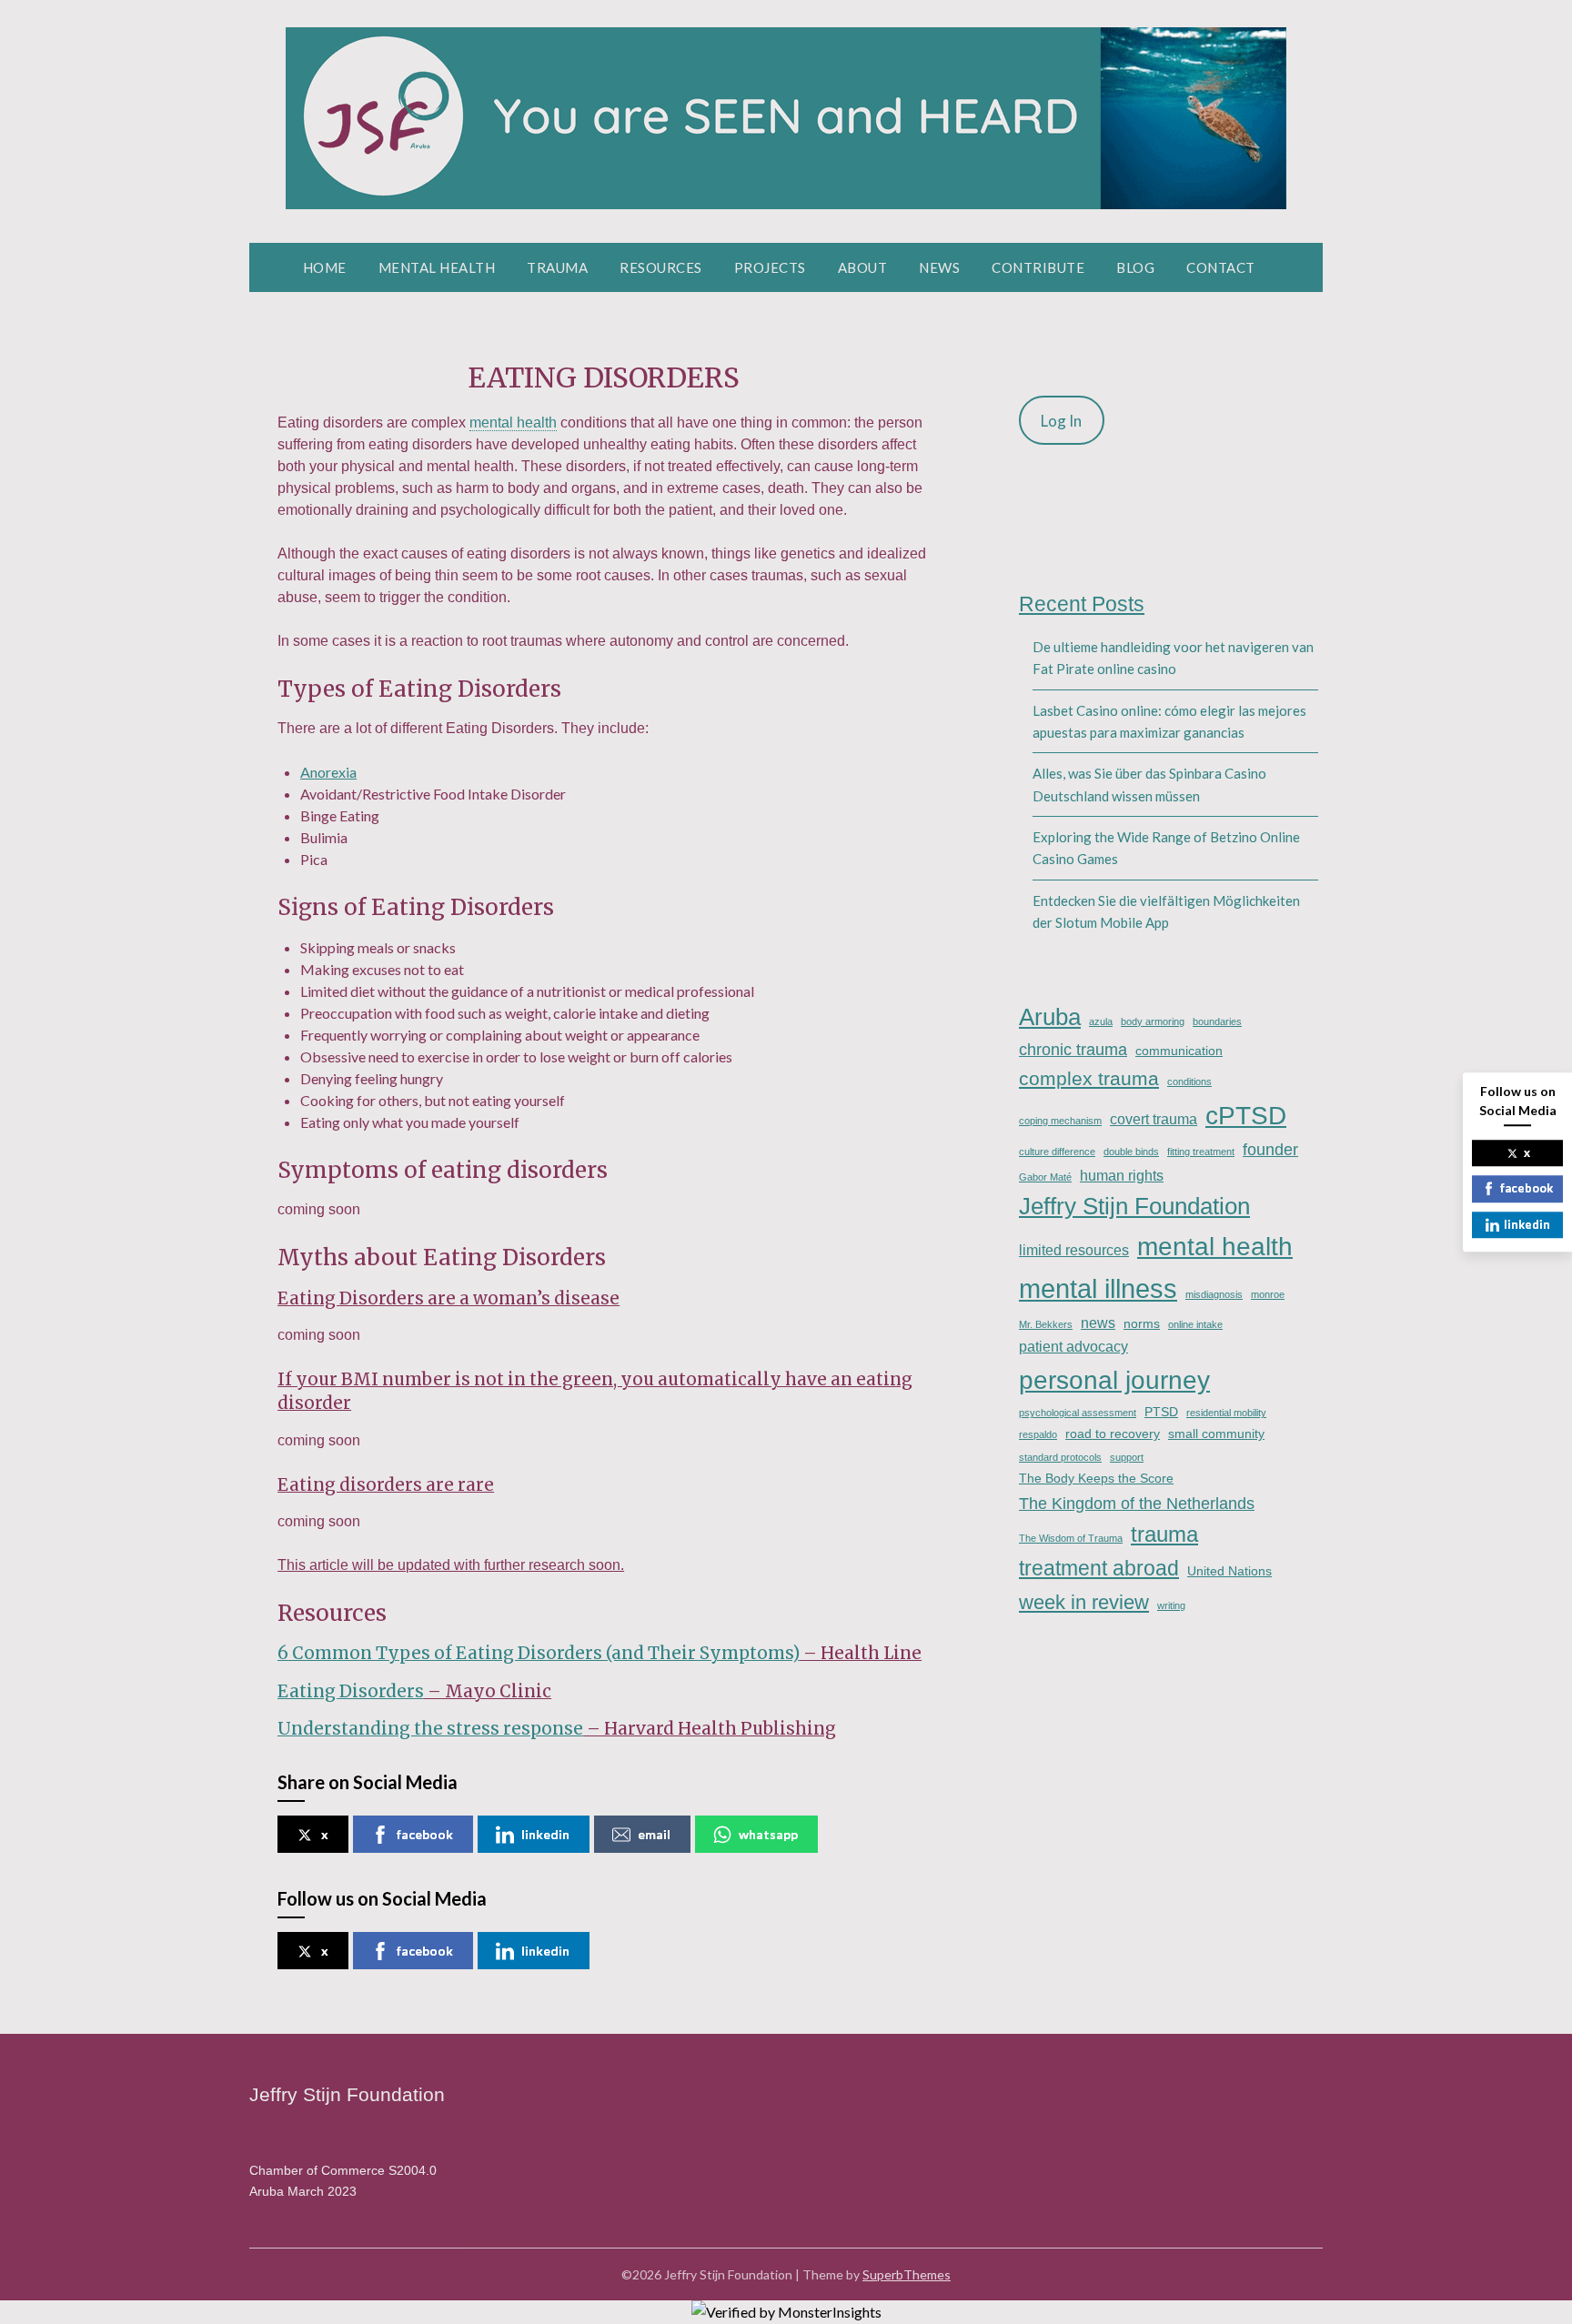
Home (325, 267)
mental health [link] (513, 423)
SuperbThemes (907, 2274)
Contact (1221, 267)
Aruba (1050, 1017)
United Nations (1229, 1571)
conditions (1189, 1082)
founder (1270, 1149)
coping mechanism (1060, 1121)
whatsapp (768, 1834)
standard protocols (1060, 1457)
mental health (1215, 1247)
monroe (1268, 1294)
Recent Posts (1082, 604)
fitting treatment (1201, 1152)
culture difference (1057, 1152)
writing (1171, 1605)
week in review (1084, 1602)
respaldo (1038, 1434)
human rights (1122, 1175)
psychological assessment (1078, 1413)
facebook (425, 1834)
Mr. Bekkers (1046, 1324)
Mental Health (437, 267)
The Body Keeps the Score (1096, 1478)
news (1098, 1323)
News (939, 267)
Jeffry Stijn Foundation (1134, 1206)
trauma (1164, 1534)
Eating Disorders (351, 1691)
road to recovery (1113, 1434)
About (863, 267)
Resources (661, 267)
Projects (770, 267)
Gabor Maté (1045, 1177)
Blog (1135, 267)
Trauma (557, 267)
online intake (1195, 1324)
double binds (1131, 1152)
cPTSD (1246, 1115)
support (1127, 1457)
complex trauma (1089, 1078)
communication (1179, 1051)
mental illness (1098, 1288)
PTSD (1161, 1412)
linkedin (545, 1834)
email (654, 1834)
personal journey (1114, 1380)
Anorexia (328, 772)
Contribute (1038, 267)
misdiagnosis (1214, 1294)
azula (1101, 1021)
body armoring (1153, 1021)
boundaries (1217, 1021)
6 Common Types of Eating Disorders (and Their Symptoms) (539, 1653)
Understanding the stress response (430, 1729)
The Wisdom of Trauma (1071, 1538)
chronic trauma (1073, 1049)
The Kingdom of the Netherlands (1137, 1503)
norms (1142, 1323)
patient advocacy (1073, 1346)
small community (1216, 1434)
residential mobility (1226, 1413)
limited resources (1074, 1250)
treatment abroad (1099, 1568)
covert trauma (1154, 1119)
